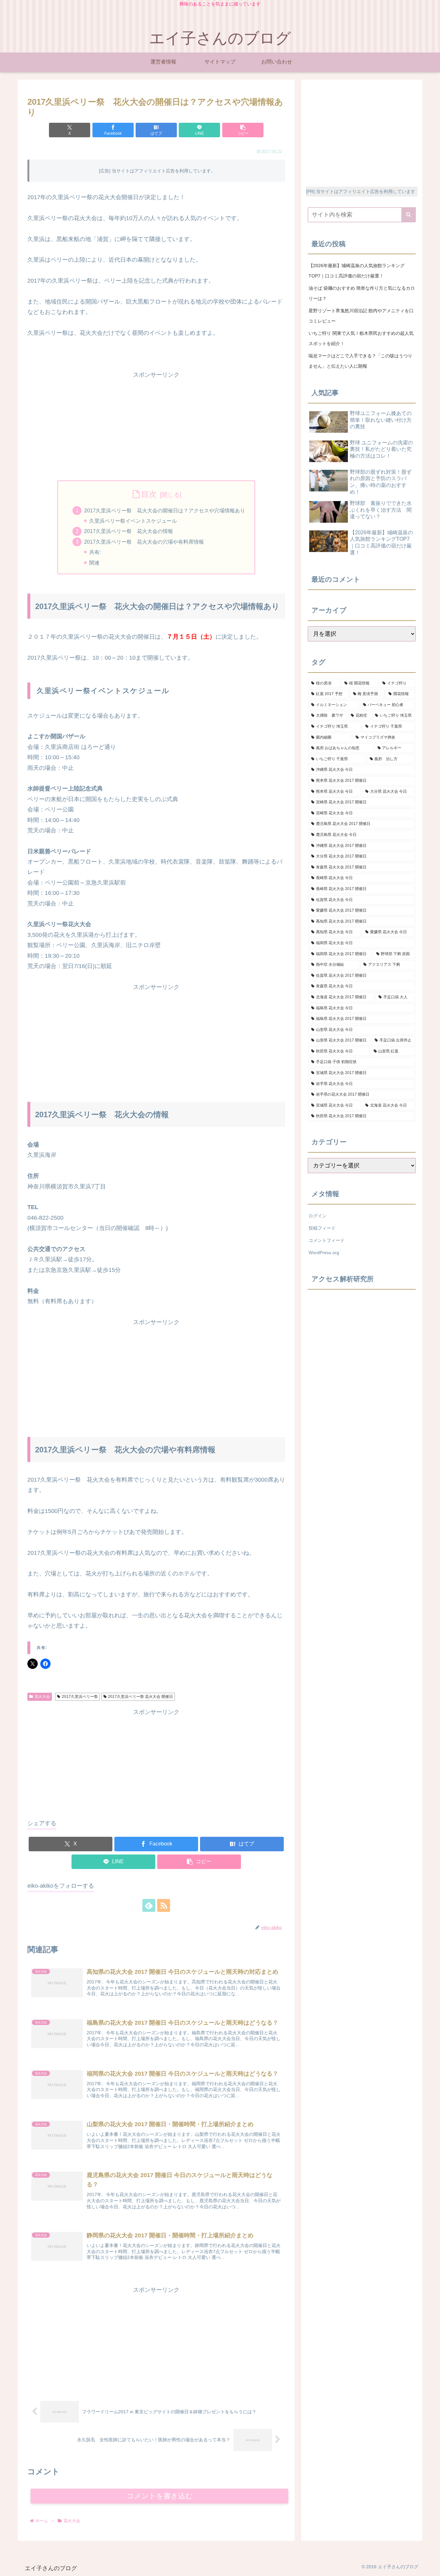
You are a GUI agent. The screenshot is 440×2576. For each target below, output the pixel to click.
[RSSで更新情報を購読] (164, 1905)
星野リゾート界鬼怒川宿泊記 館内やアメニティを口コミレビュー (361, 316)
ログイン (318, 1216)
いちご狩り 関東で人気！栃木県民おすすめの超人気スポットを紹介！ (361, 338)
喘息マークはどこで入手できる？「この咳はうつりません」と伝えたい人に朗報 (360, 361)
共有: (95, 552)
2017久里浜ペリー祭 (80, 1697)
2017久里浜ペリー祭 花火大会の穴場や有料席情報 (144, 542)
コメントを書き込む (160, 2496)
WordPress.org (324, 1253)
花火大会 (42, 1697)
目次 (149, 494)
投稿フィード (322, 1228)
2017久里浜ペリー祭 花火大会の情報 (129, 531)
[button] (243, 130)
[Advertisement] (156, 425)
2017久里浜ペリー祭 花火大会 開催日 (140, 1697)
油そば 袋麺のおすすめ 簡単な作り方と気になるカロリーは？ (362, 293)
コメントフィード (327, 1240)
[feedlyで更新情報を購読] (149, 1905)
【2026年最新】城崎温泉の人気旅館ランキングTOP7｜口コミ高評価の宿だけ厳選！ (357, 271)
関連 (94, 563)
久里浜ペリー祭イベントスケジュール (133, 521)
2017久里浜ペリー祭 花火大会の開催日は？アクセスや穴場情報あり (165, 510)
